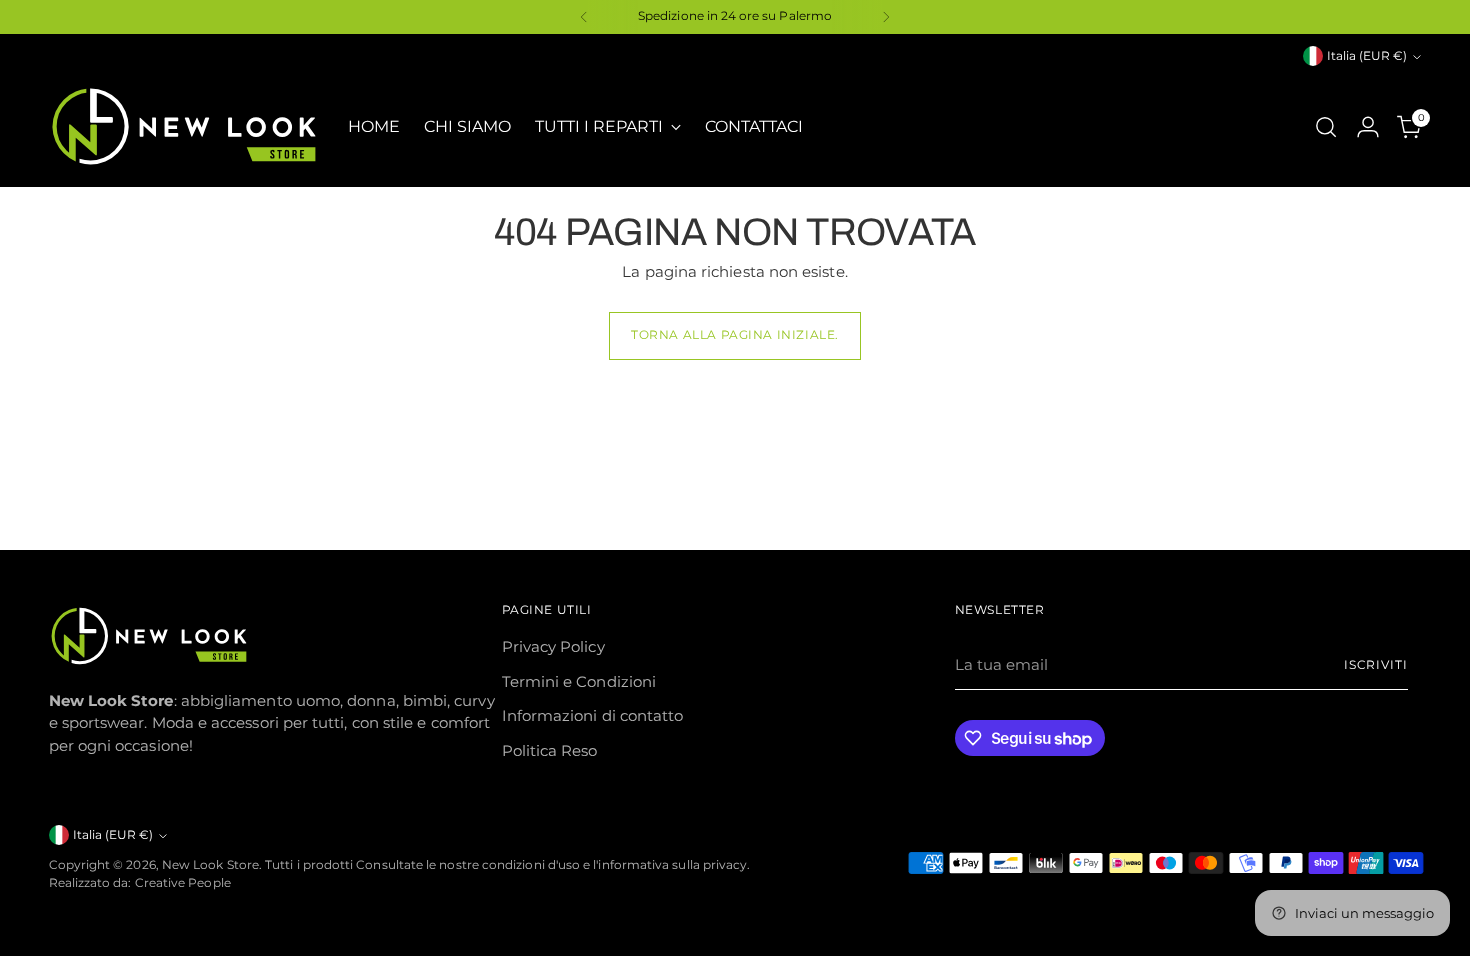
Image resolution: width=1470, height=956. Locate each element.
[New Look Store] (184, 126)
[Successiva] (886, 17)
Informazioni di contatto (593, 715)
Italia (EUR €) (1367, 56)
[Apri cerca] (1326, 127)
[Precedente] (584, 17)
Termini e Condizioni (579, 681)
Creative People (183, 883)
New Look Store (210, 865)
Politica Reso (550, 750)
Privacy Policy (553, 646)
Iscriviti (1376, 665)
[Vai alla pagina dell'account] (1368, 127)
